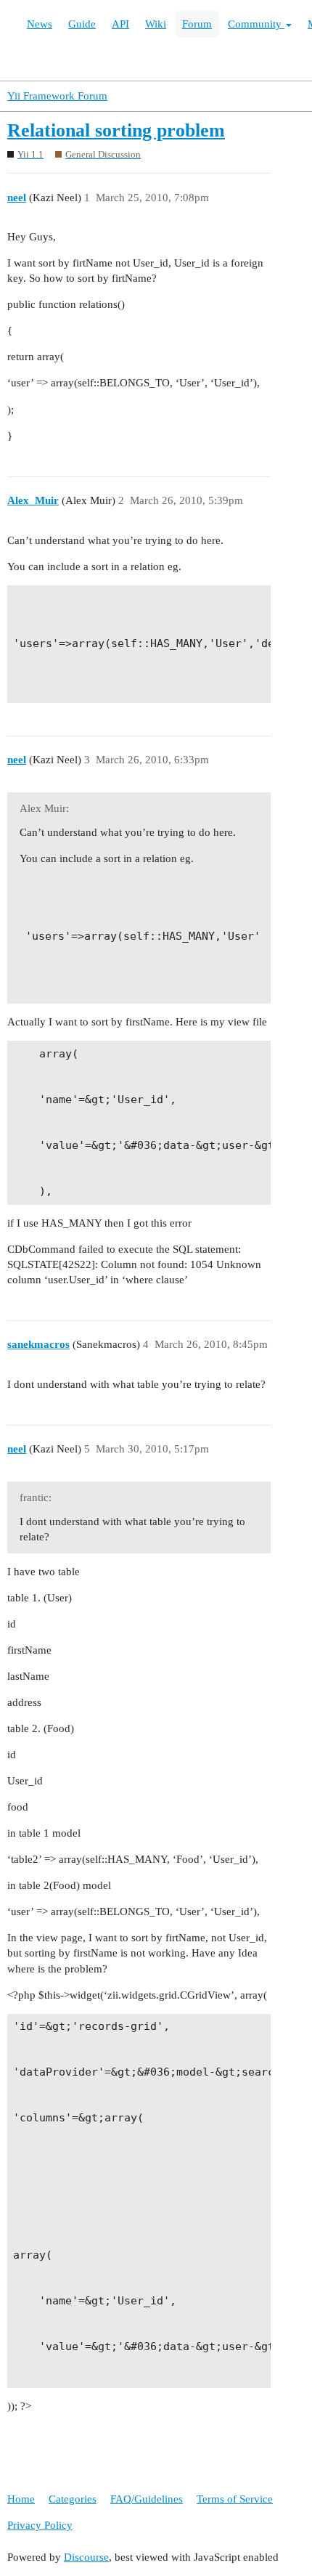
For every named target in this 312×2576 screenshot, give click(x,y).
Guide (82, 24)
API (120, 24)
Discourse (86, 2557)
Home (21, 2499)
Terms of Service (235, 2499)
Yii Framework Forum (57, 96)
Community (256, 24)
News (40, 24)
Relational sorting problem (116, 130)
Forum (197, 24)
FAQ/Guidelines (147, 2499)
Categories (73, 2499)
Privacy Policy (40, 2525)
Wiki (156, 24)
